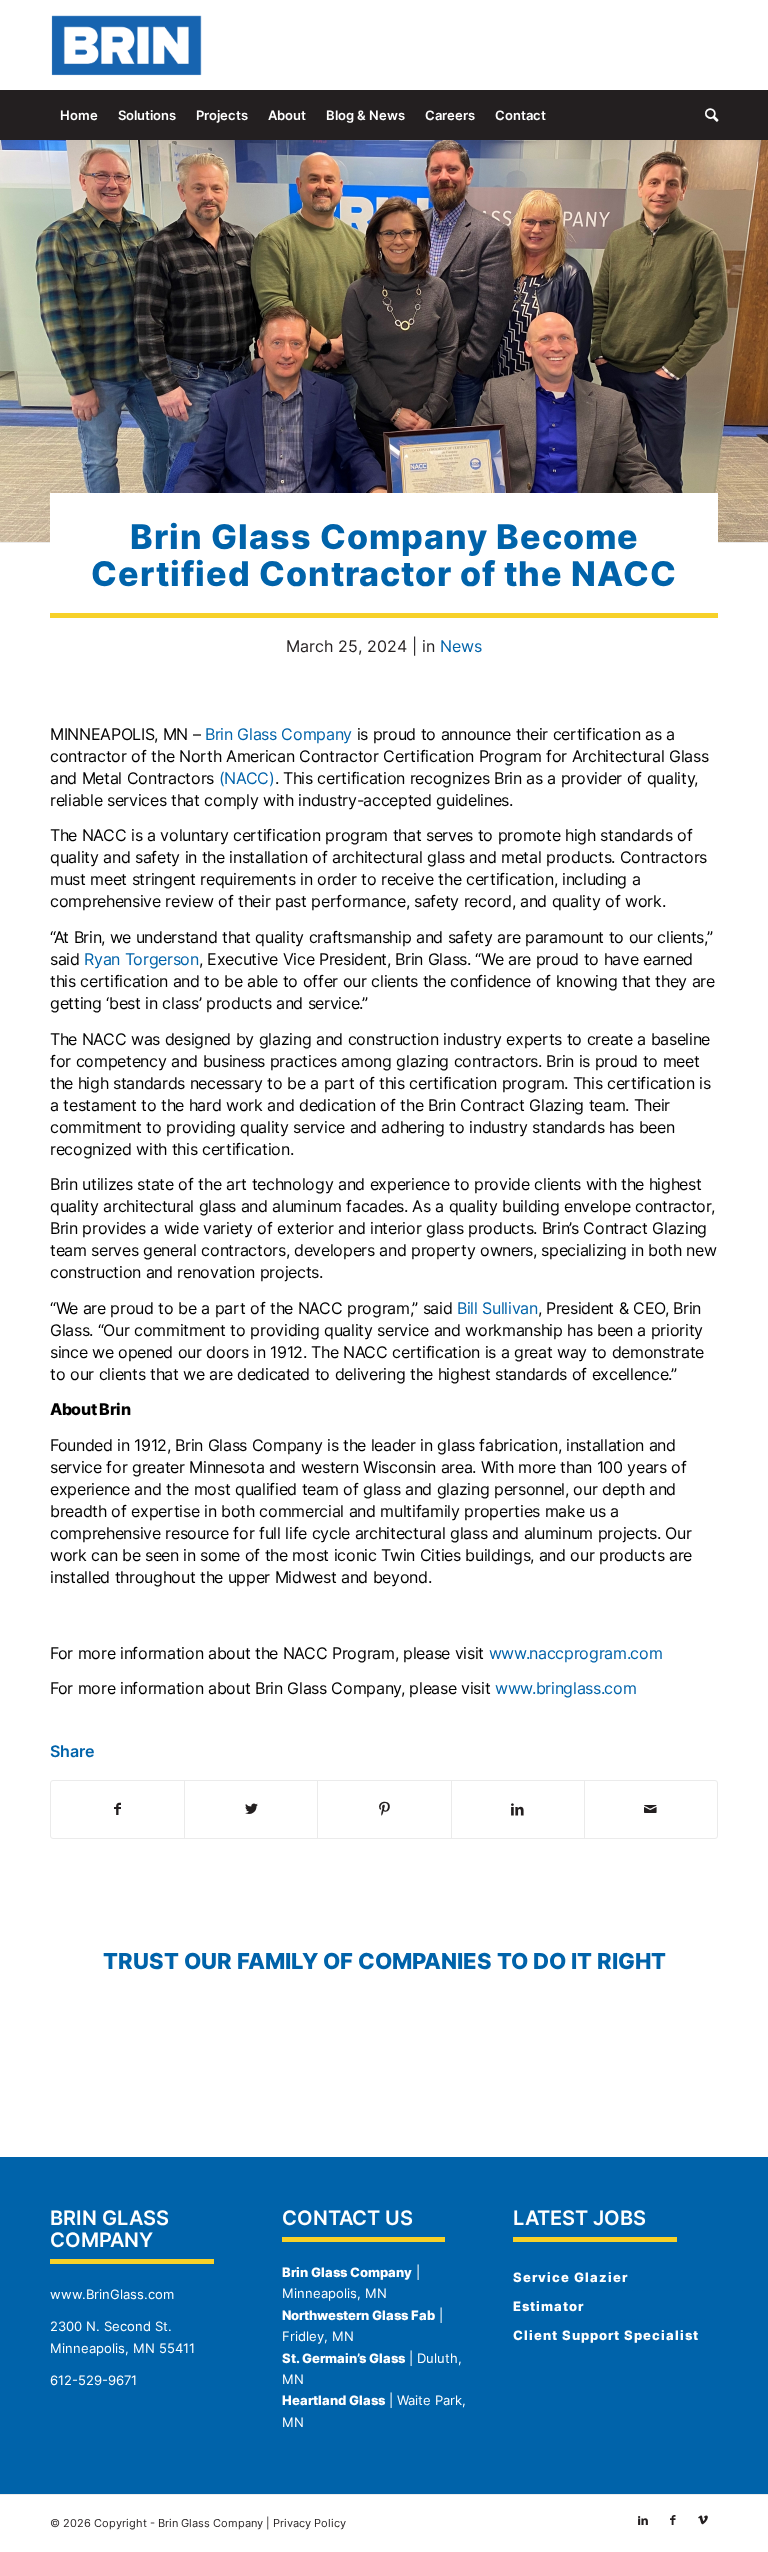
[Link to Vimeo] (703, 45)
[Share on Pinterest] (384, 1809)
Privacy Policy (309, 2523)
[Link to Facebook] (673, 45)
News (461, 646)
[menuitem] (79, 115)
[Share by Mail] (651, 1809)
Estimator (548, 2306)
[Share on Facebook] (117, 1809)
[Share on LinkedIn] (518, 1809)
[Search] (706, 115)
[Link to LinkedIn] (643, 45)
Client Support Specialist (606, 2335)
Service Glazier (570, 2277)
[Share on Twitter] (251, 1809)
